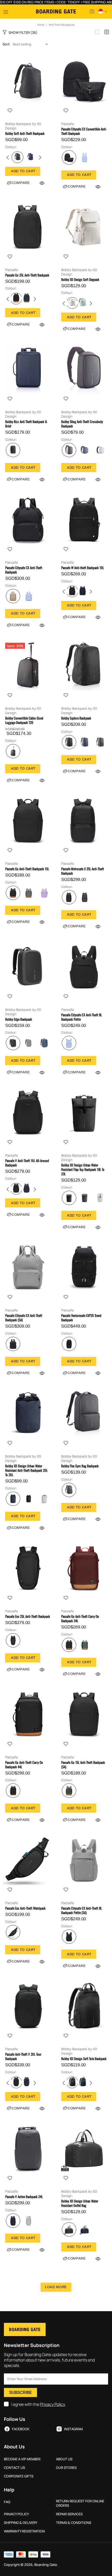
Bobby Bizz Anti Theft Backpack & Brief (26, 424)
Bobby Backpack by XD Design (23, 126)
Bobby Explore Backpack (76, 718)
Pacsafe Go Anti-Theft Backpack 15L (27, 869)
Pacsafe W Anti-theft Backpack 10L (83, 568)
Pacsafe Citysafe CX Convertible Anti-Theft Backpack (84, 131)
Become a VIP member (22, 2459)
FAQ (7, 2502)
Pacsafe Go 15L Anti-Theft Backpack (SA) (83, 1765)
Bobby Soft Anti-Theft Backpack (25, 133)
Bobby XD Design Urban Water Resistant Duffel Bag (80, 2203)
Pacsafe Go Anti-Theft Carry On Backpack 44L (24, 1765)
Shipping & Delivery (21, 2523)
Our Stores (66, 2468)
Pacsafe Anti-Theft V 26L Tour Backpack (23, 2056)
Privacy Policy (53, 2404)
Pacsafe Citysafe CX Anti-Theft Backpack (24, 570)
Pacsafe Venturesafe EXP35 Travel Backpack (81, 1318)
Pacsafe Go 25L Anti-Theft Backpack (27, 275)
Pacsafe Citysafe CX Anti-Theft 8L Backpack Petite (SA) (82, 1910)
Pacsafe (68, 124)
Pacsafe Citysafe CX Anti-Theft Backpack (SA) (24, 1318)
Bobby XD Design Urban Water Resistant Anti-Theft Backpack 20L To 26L (26, 1470)
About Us (64, 2459)
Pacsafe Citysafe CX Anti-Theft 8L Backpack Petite (82, 1017)
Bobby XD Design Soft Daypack (80, 279)
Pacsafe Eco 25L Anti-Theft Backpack (28, 1616)
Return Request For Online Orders (80, 2503)
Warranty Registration (24, 2531)
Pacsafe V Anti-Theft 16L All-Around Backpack (27, 1163)
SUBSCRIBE (20, 2392)
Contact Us (14, 2468)
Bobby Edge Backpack (19, 1019)
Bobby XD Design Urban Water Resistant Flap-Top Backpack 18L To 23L (83, 1169)
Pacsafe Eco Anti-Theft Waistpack (25, 1908)
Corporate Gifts (19, 2476)
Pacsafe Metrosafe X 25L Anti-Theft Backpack (83, 871)
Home (41, 25)
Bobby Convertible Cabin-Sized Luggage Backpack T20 (24, 720)
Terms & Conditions (74, 2523)
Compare (21, 183)
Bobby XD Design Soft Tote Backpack (84, 2059)
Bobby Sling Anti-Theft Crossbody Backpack (82, 424)
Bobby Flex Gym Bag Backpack (80, 1466)
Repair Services (69, 2514)
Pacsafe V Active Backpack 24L (24, 2197)
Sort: (7, 44)
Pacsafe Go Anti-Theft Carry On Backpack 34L (80, 1619)
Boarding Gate (56, 11)
